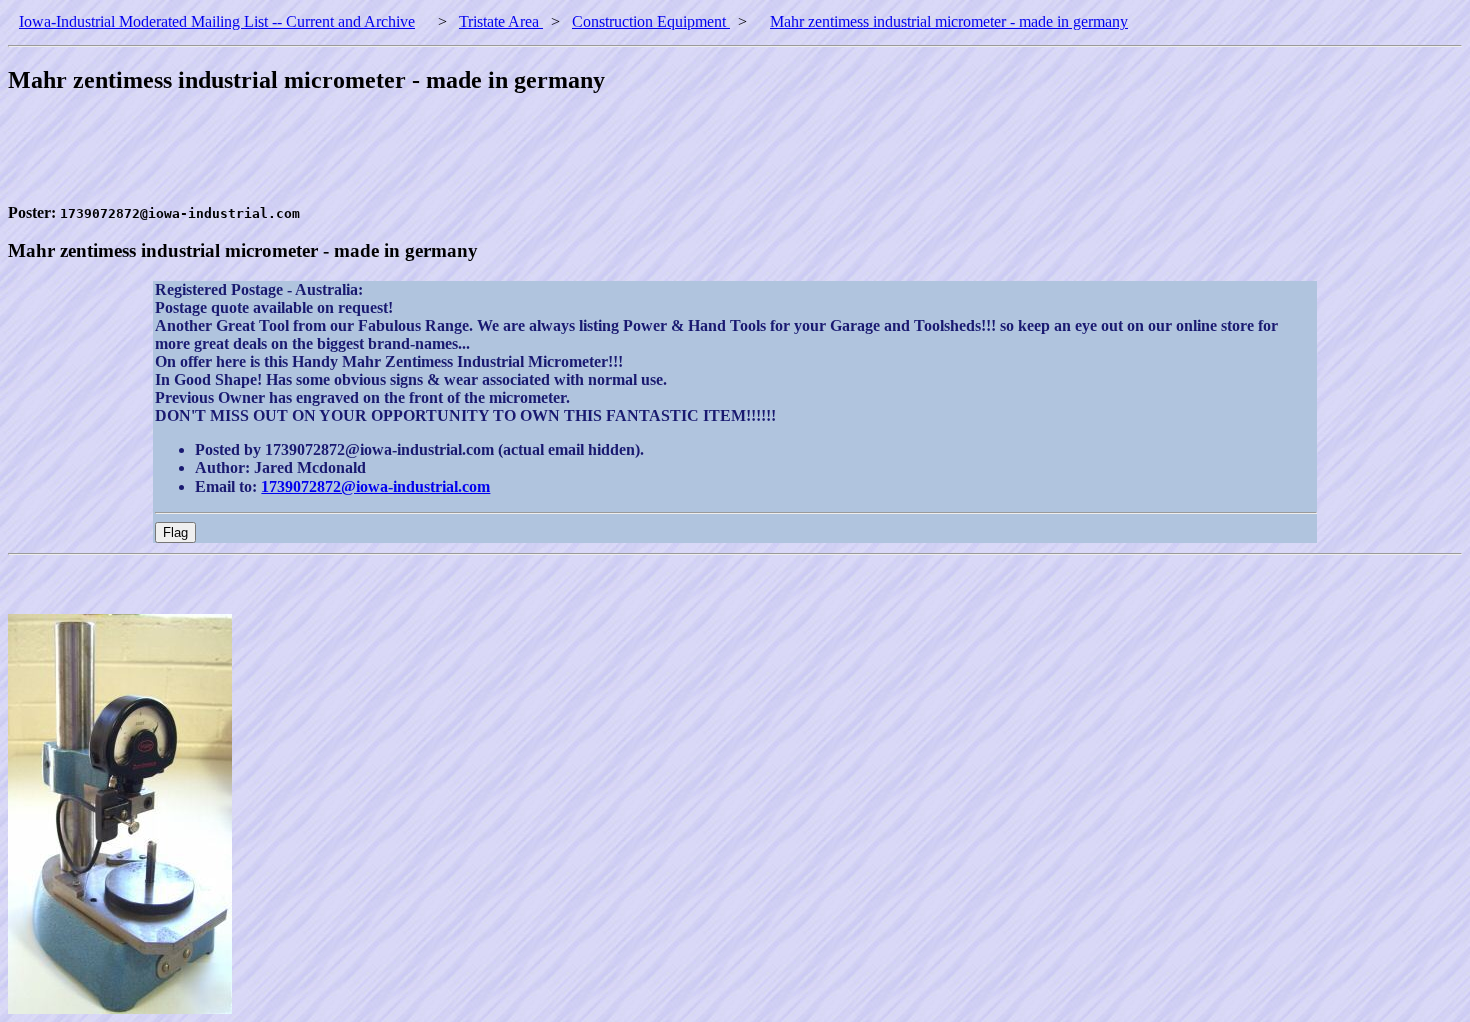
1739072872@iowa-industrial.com (375, 486)
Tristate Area (501, 21)
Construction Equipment (651, 21)
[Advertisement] (372, 159)
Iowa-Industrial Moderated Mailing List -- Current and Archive (217, 21)
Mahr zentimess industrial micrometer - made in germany (949, 21)
